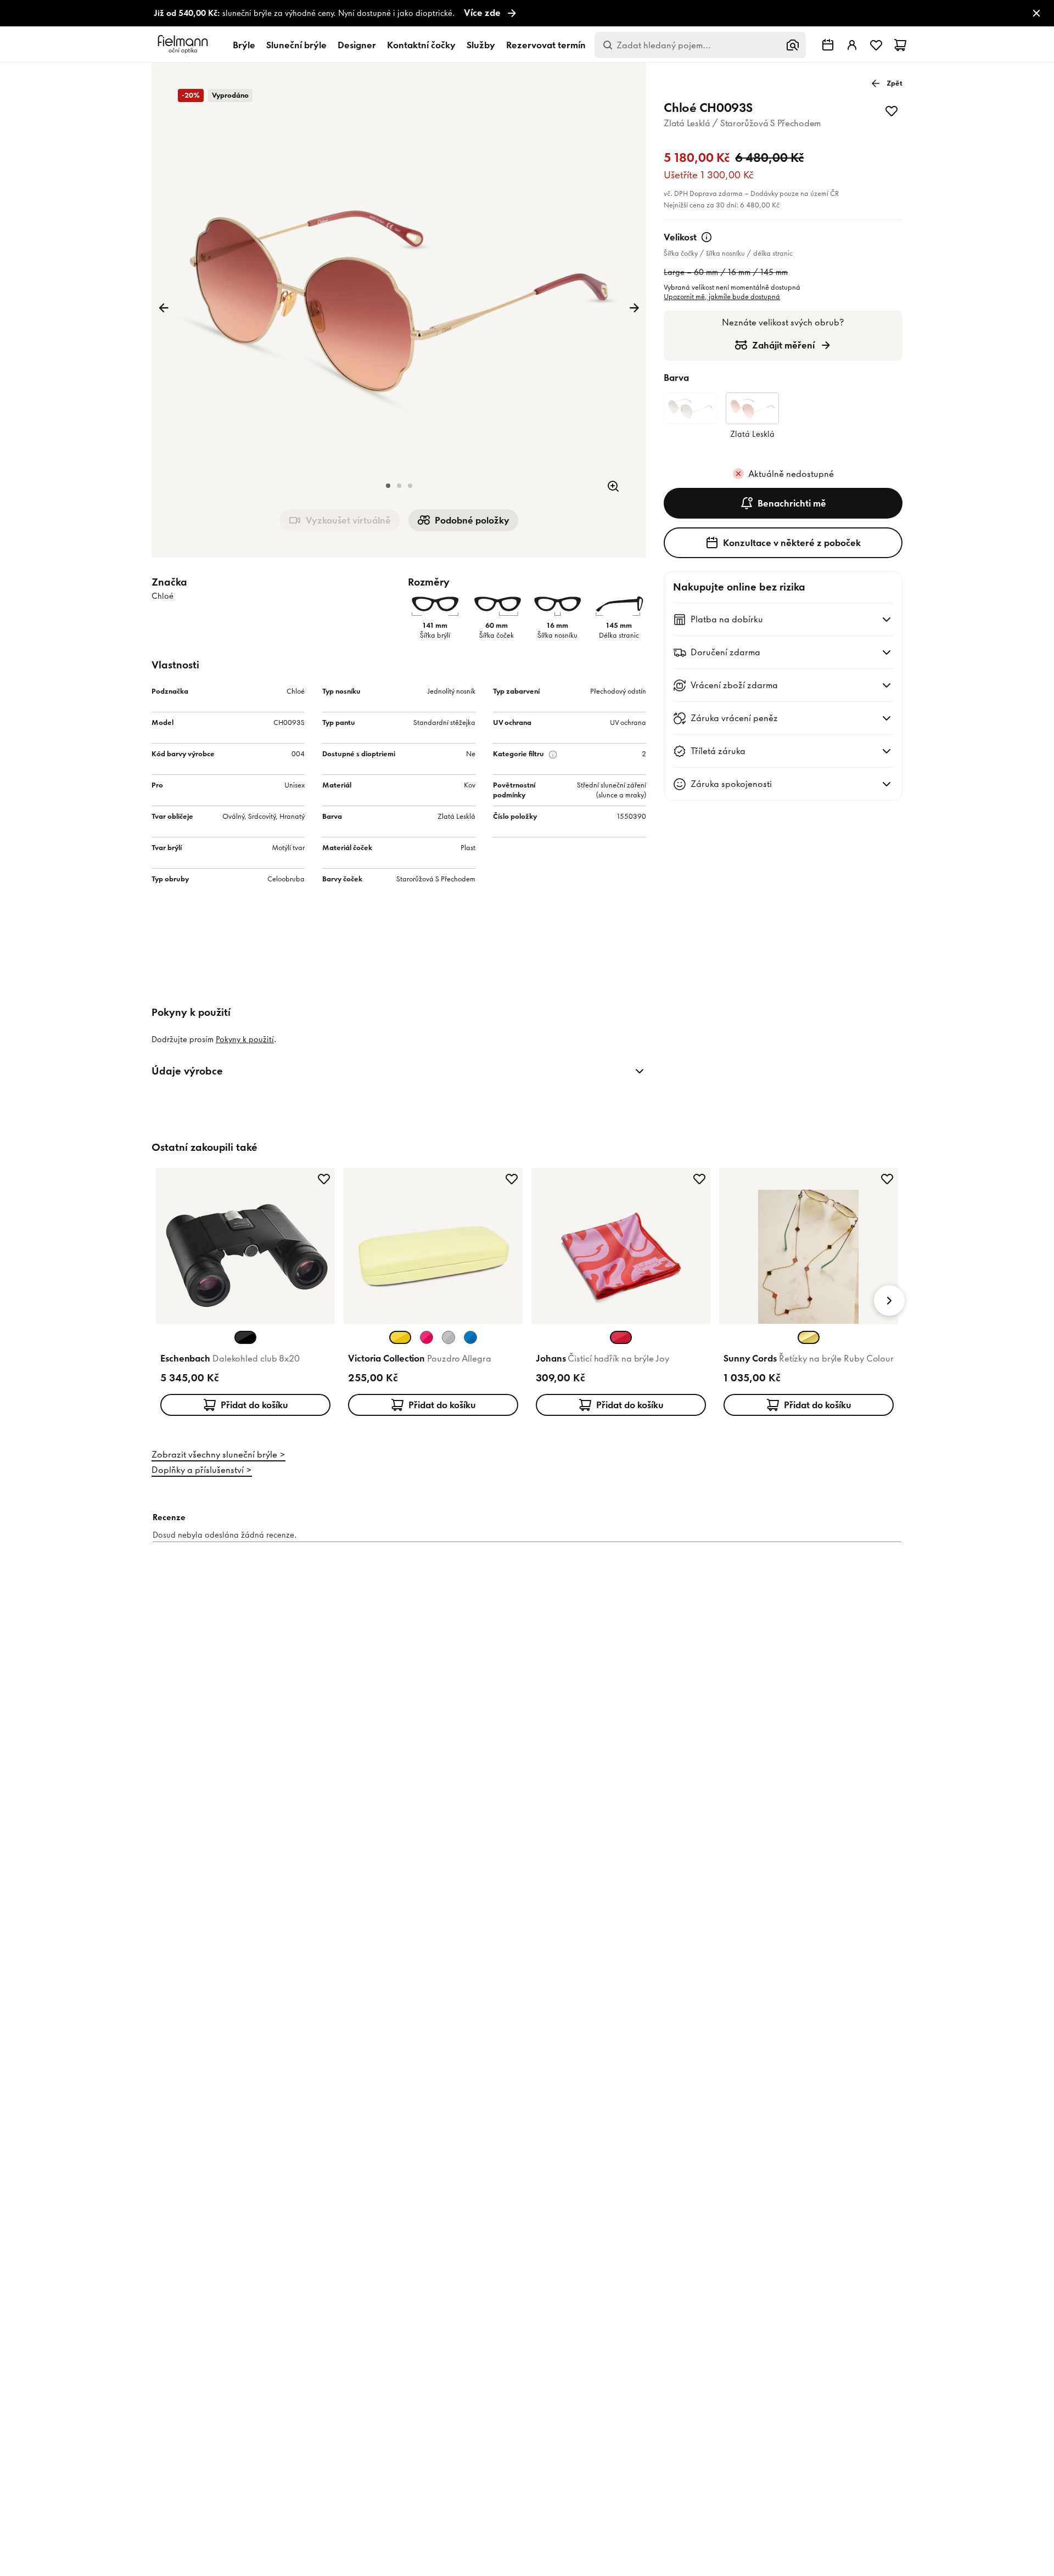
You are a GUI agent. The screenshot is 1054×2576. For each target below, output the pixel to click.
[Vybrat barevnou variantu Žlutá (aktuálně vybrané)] (400, 1337)
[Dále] (634, 308)
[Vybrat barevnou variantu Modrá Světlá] (470, 1337)
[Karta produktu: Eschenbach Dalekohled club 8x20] (245, 1294)
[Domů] (184, 45)
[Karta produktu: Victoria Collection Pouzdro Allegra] (433, 1294)
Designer (357, 45)
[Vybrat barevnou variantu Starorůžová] (427, 1337)
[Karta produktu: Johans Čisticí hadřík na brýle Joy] (621, 1294)
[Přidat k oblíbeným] (892, 111)
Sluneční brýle (296, 45)
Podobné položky (472, 520)
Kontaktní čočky (421, 45)
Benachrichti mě (792, 503)
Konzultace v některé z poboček (792, 543)
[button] (388, 486)
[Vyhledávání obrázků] (793, 45)
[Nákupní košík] (900, 45)
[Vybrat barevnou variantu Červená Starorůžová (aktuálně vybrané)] (621, 1337)
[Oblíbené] (876, 45)
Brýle (244, 45)
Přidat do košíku (254, 1405)
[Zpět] (164, 308)
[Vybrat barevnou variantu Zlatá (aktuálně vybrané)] (809, 1337)
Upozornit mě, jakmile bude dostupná (722, 297)
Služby (481, 45)
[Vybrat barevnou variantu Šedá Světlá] (448, 1337)
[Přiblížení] (613, 486)
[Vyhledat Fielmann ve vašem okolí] (828, 45)
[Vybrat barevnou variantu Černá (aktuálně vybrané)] (245, 1337)
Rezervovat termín (546, 45)
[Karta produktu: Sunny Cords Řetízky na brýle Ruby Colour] (809, 1294)
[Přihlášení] (852, 45)
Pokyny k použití (245, 1039)
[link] (527, 13)
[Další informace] (707, 237)
